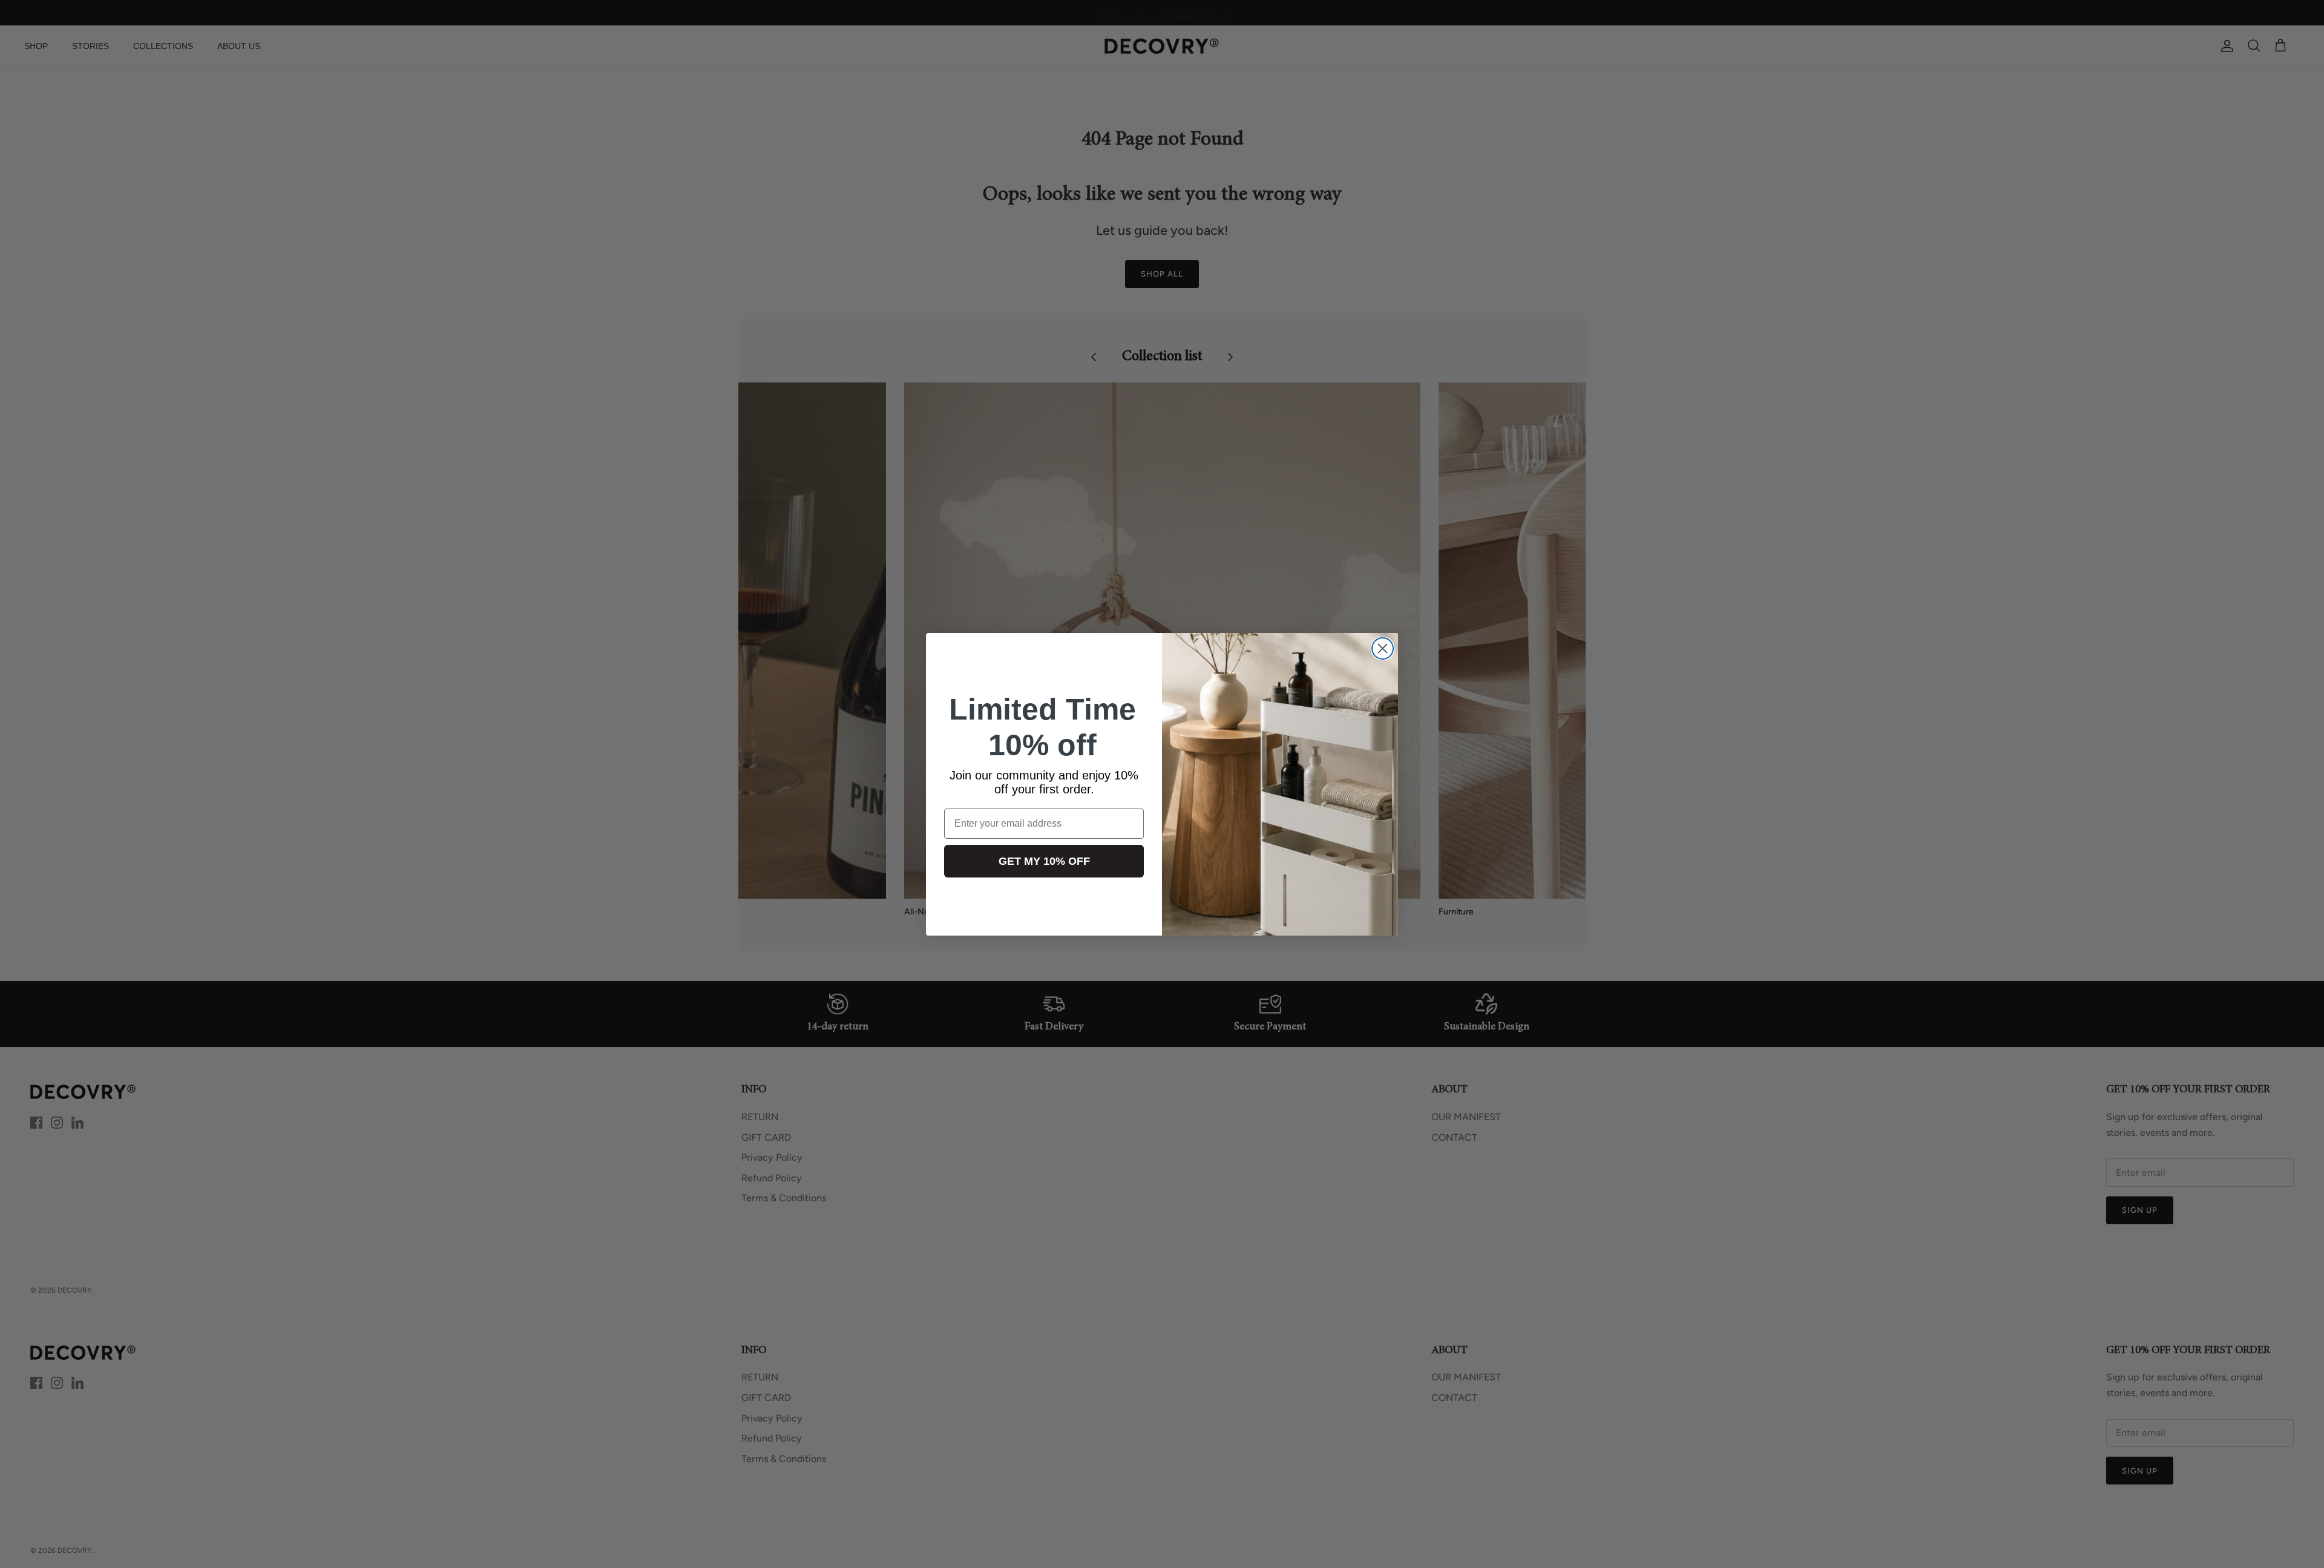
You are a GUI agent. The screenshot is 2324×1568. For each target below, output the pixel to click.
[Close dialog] (1383, 648)
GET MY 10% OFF (1044, 861)
